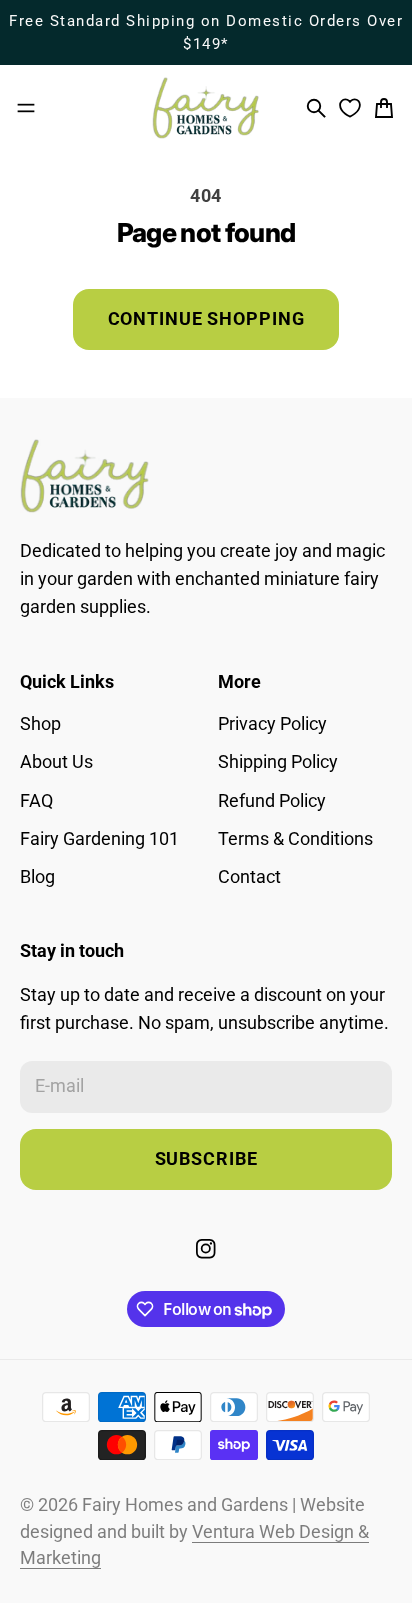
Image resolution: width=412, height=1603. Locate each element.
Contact (249, 877)
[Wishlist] (350, 108)
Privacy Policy (272, 724)
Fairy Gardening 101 (99, 839)
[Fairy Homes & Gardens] (206, 108)
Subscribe (206, 1159)
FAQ (36, 801)
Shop (40, 724)
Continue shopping (206, 319)
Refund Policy (272, 801)
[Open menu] (26, 108)
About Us (56, 762)
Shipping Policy (278, 762)
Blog (37, 877)
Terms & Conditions (295, 839)
